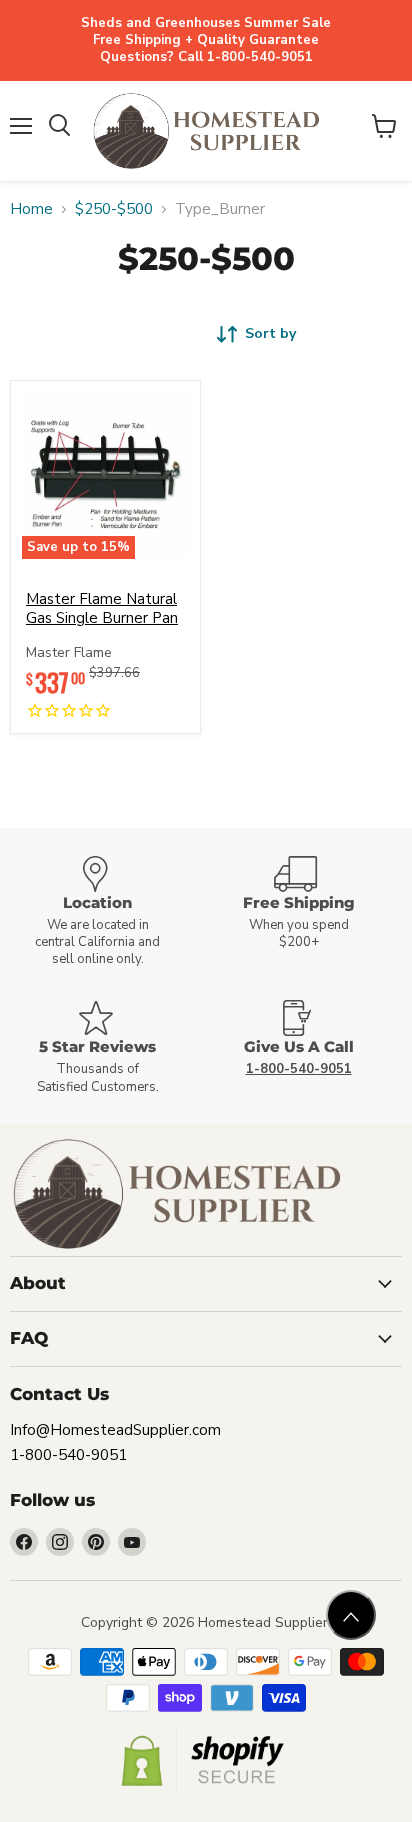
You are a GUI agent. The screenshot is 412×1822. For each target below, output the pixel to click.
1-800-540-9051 (68, 1455)
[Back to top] (351, 1615)
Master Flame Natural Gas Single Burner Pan (102, 608)
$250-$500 (114, 209)
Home (31, 209)
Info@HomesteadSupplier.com (115, 1430)
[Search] (59, 126)
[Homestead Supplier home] (206, 131)
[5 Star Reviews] (105, 1047)
